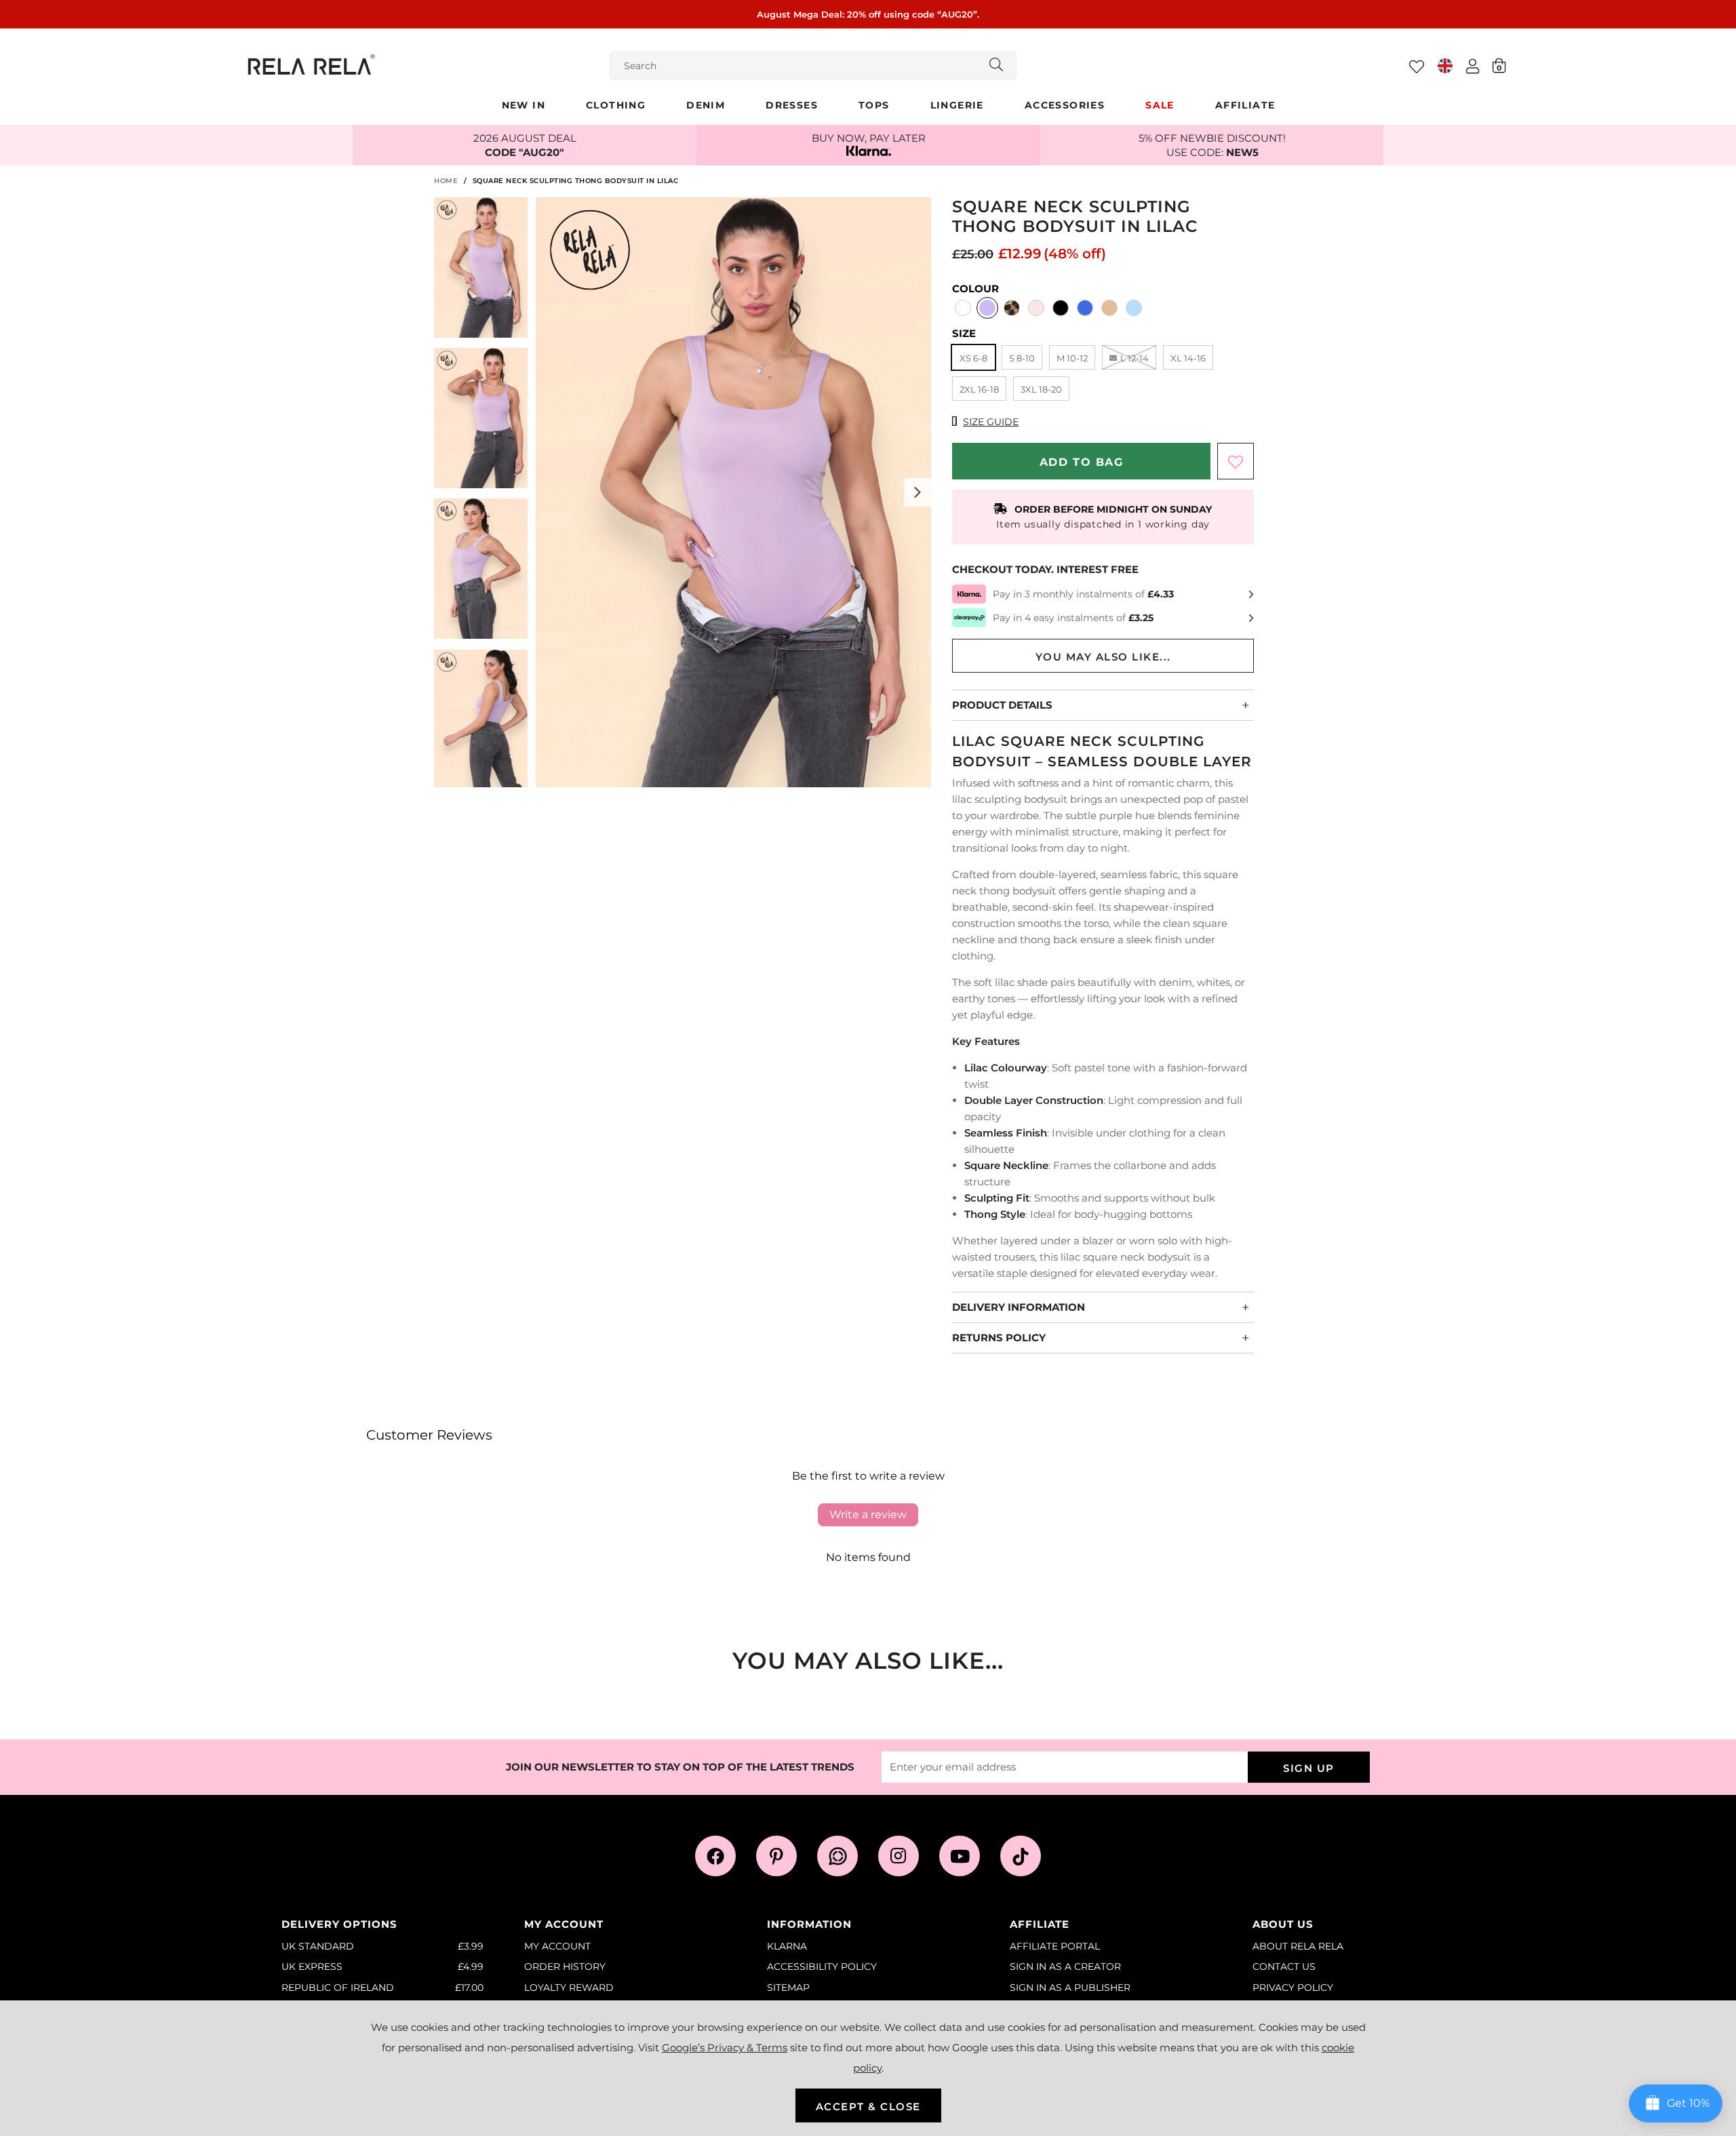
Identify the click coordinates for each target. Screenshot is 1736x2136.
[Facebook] (715, 1856)
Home (446, 181)
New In (524, 105)
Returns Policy (999, 1338)
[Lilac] (987, 309)
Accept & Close (868, 2107)
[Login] (1473, 66)
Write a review (868, 1515)
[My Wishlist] (1417, 66)
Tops (874, 105)
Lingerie (957, 105)
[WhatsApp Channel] (837, 1856)
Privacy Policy (1293, 1987)
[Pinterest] (776, 1856)
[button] (1499, 65)
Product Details (1002, 705)
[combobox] (813, 66)
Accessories (1065, 105)
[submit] (996, 66)
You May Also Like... (1103, 657)
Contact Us (1284, 1966)
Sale (1160, 105)
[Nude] (1109, 309)
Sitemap (788, 1987)
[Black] (1061, 309)
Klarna (787, 1946)
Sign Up (1309, 1768)
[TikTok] (1021, 1856)
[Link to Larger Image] (733, 494)
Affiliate (1245, 105)
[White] (963, 309)
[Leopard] (1012, 309)
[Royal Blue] (1085, 309)
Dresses (792, 105)
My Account (557, 1946)
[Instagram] (899, 1856)
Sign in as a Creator (1065, 1966)
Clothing (616, 105)
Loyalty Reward (569, 1987)
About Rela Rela (1298, 1946)
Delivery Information (1019, 1307)
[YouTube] (960, 1856)
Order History (565, 1966)
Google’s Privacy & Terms (725, 2048)
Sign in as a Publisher (1070, 1987)
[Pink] (1036, 309)
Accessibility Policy (822, 1966)
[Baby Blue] (1134, 309)
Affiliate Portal (1055, 1946)
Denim (706, 105)
